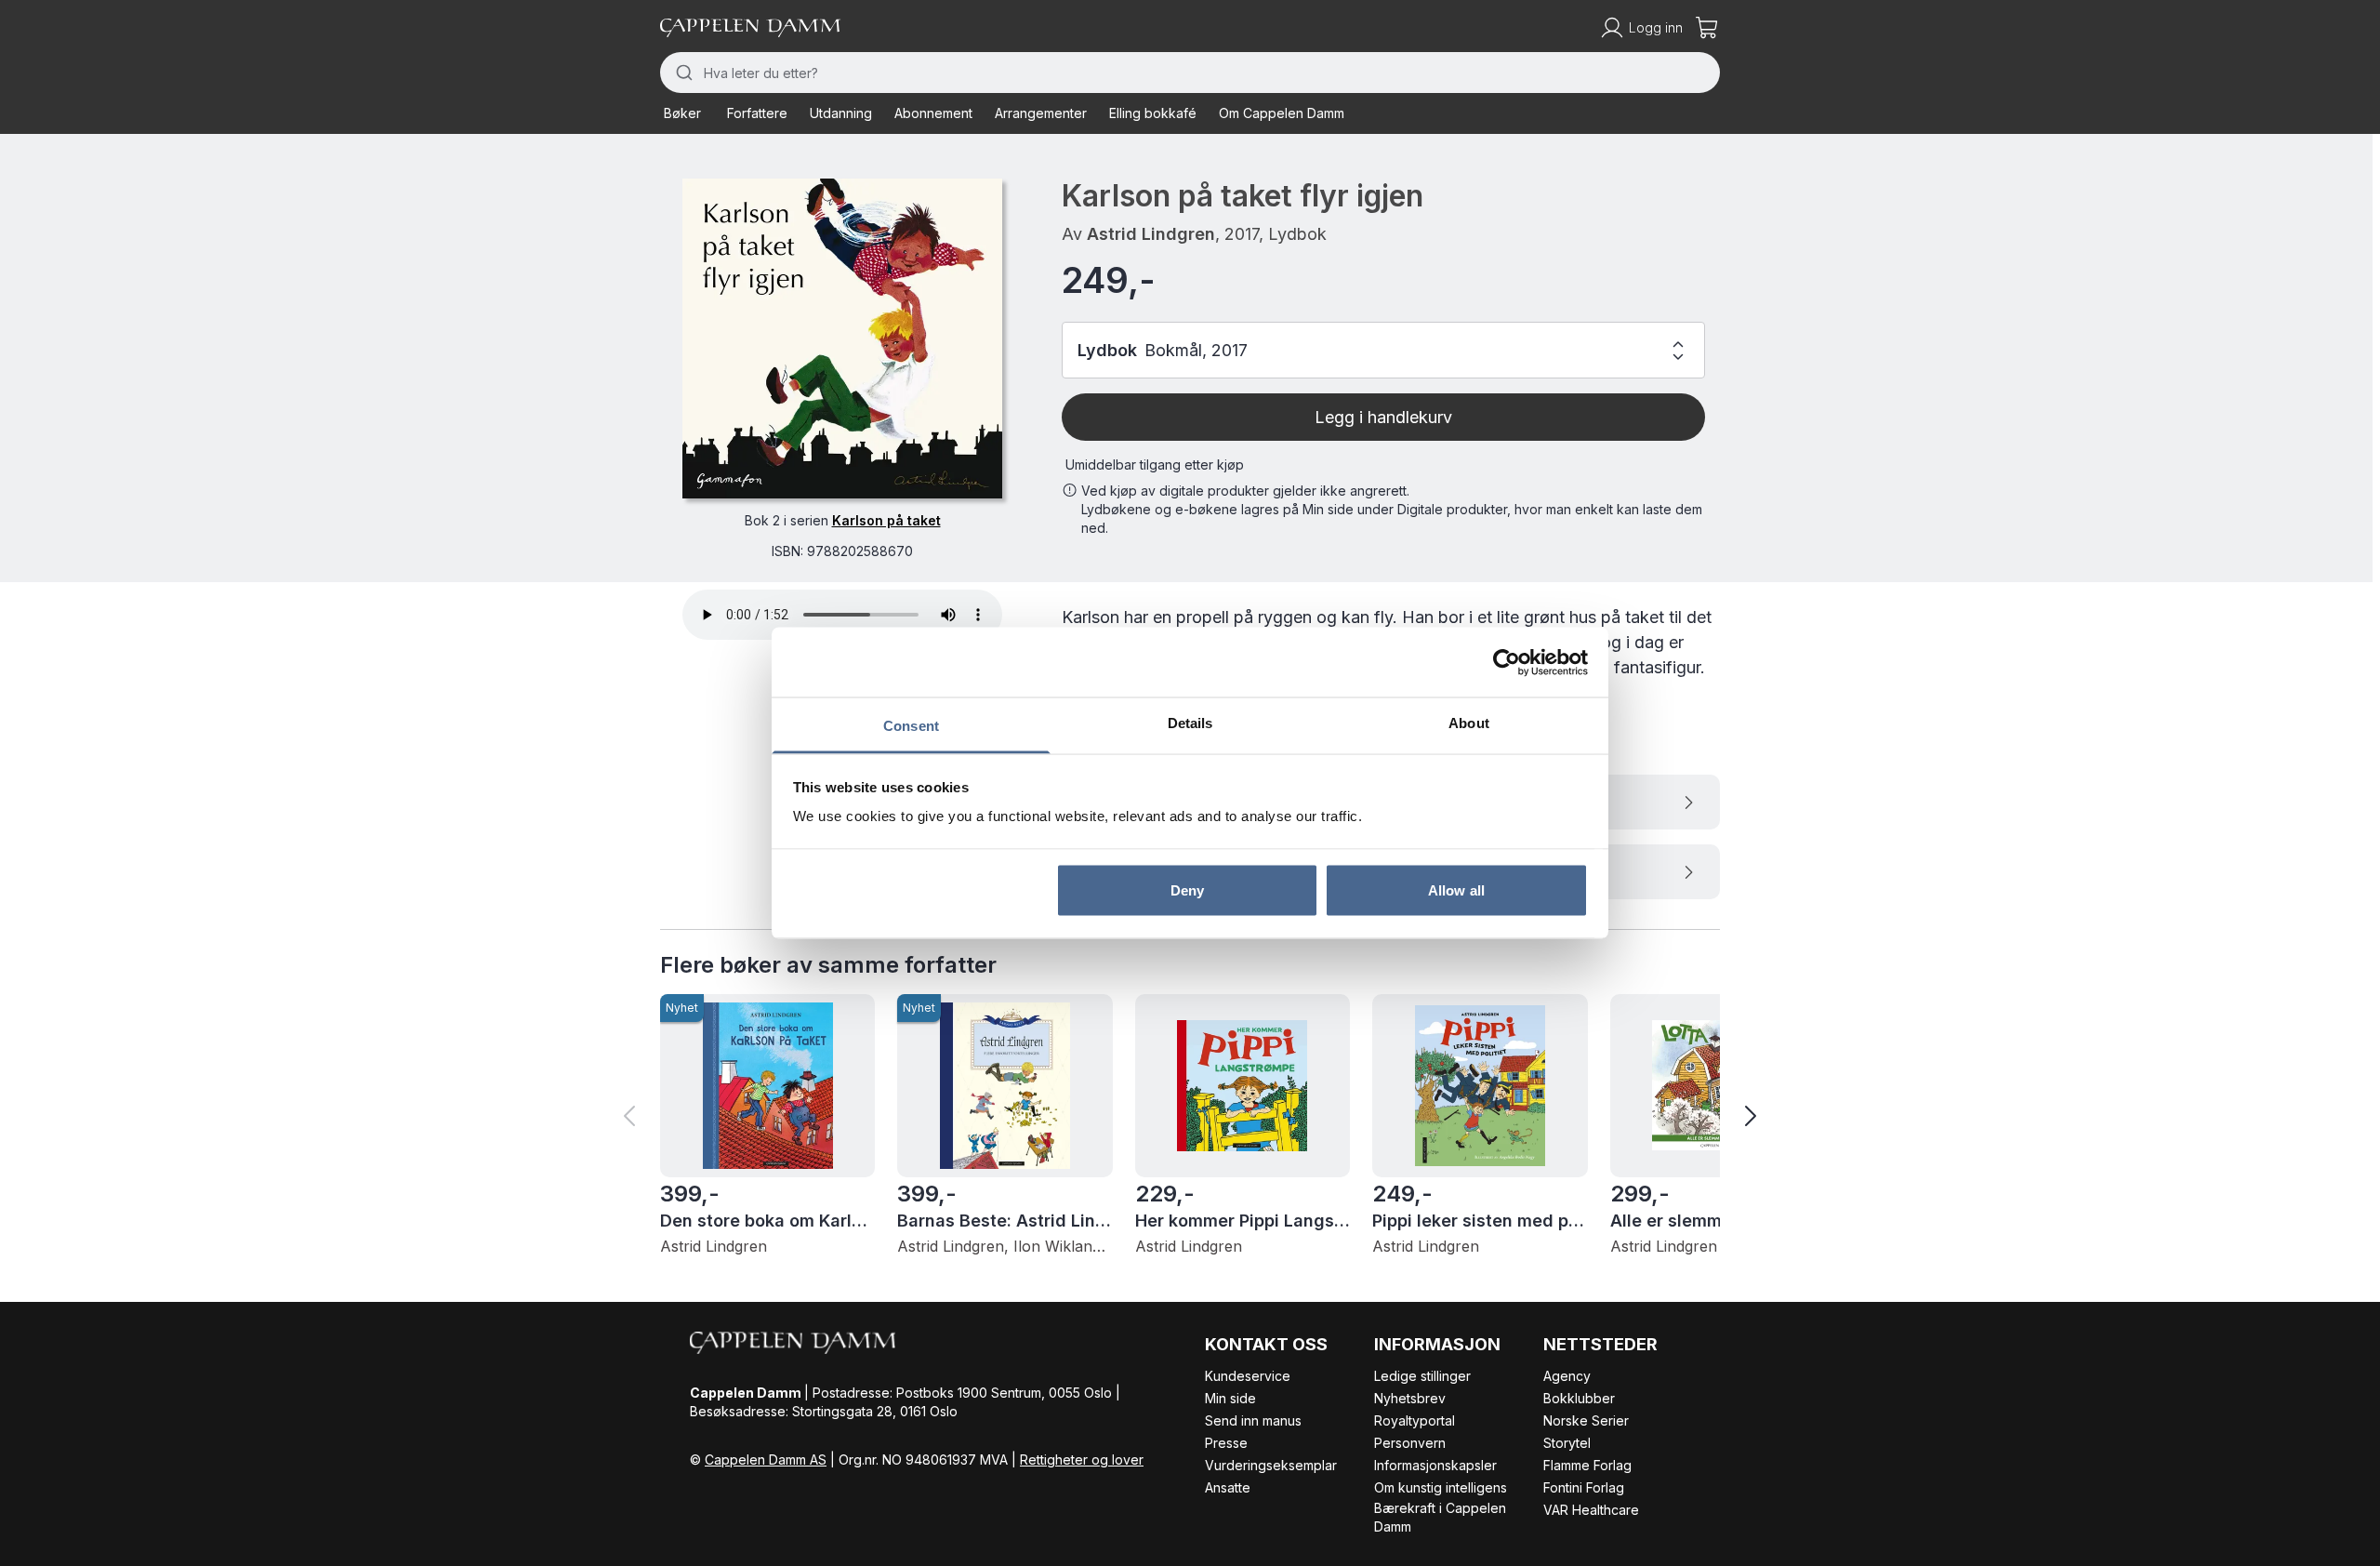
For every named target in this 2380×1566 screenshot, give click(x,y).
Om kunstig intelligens (1441, 1487)
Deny (1187, 889)
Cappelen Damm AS (766, 1460)
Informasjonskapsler (1435, 1465)
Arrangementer (1041, 113)
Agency (1567, 1376)
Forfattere (757, 113)
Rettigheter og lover (1082, 1460)
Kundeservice (1248, 1376)
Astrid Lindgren (1151, 234)
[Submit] (682, 73)
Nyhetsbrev (1410, 1398)
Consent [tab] (911, 726)
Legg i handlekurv (1383, 417)
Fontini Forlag (1584, 1487)
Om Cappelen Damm (1282, 113)
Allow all (1456, 889)
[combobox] (1190, 73)
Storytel (1567, 1443)
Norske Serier (1586, 1420)
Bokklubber (1579, 1398)
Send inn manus (1253, 1420)
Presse (1226, 1443)
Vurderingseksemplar (1271, 1465)
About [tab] (1469, 723)
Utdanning (841, 113)
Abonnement (933, 113)
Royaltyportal (1415, 1420)
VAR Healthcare (1591, 1510)
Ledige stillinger (1422, 1376)
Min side (1230, 1398)
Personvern (1410, 1443)
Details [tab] (1190, 723)
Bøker (682, 113)
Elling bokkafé (1153, 113)
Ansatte (1228, 1487)
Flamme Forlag (1587, 1465)
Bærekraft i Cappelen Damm (1440, 1517)
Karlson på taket (886, 520)
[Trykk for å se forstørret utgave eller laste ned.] (842, 338)
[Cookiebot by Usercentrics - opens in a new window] (1507, 662)
